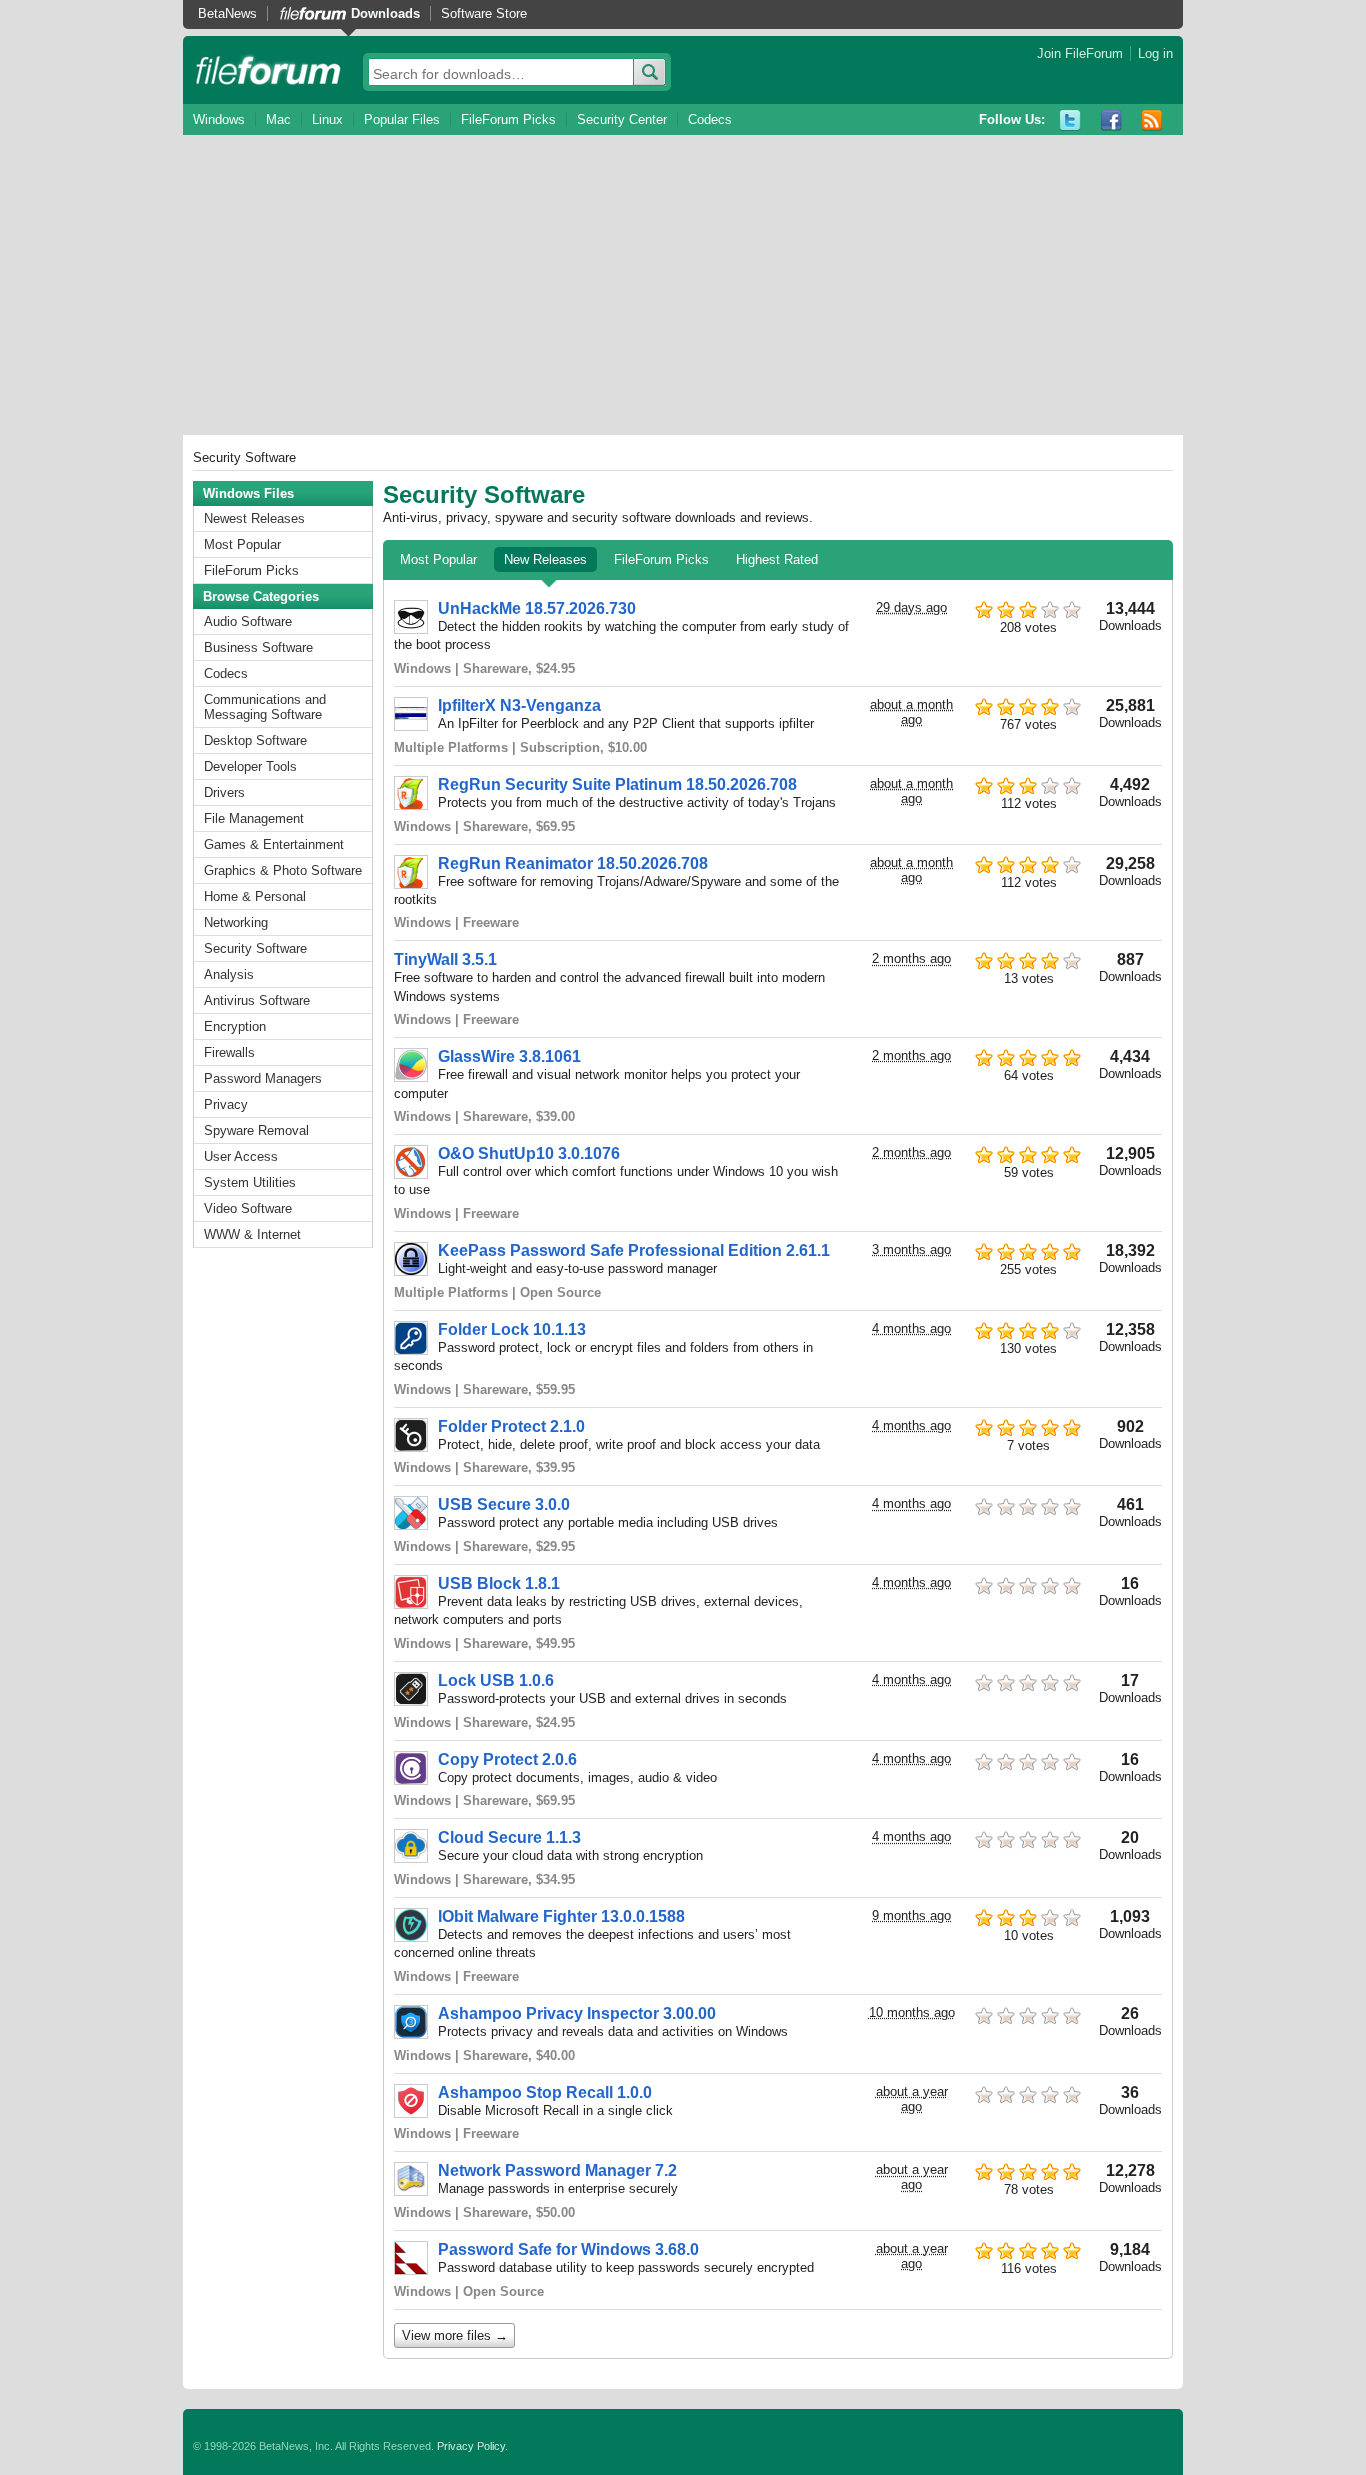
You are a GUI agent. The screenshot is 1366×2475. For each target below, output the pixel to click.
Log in (1155, 53)
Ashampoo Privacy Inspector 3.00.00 (577, 2013)
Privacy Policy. (472, 2446)
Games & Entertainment (274, 844)
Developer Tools (250, 766)
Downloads (385, 13)
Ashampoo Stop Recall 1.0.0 (545, 2092)
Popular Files (402, 119)
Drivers (224, 792)
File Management (254, 818)
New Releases (545, 559)
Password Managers (263, 1078)
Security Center (622, 119)
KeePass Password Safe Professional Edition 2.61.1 (634, 1250)
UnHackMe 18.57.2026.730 (537, 608)
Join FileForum (1080, 53)
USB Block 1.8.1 (499, 1583)
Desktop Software (255, 740)
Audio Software (248, 621)
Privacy (226, 1104)
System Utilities (250, 1182)
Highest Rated (777, 559)
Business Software (258, 647)
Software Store (484, 13)
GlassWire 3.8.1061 (509, 1056)
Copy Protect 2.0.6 (507, 1759)
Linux (327, 119)
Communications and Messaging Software (265, 707)
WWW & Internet (252, 1234)
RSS (1152, 120)
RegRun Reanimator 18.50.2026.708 (573, 863)
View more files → (455, 2335)
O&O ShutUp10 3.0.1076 (529, 1153)
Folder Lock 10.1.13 (512, 1329)
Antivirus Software (257, 1000)
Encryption (235, 1026)
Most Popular (242, 544)
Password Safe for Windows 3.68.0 (568, 2249)
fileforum (268, 70)
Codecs (710, 119)
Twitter (1070, 120)
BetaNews (227, 13)
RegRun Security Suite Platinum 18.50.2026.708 (617, 784)
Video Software (248, 1208)
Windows (219, 119)
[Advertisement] (683, 285)
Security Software (255, 948)
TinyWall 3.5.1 (445, 959)
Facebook (1111, 120)
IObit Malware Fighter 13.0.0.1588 (561, 1916)
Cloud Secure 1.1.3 (509, 1837)
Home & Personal (255, 896)
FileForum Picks (508, 119)
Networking (236, 922)
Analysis (229, 974)
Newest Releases (254, 518)
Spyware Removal (256, 1130)
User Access (241, 1156)
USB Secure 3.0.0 (504, 1504)
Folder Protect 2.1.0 (511, 1426)
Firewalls (229, 1052)
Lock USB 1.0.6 (496, 1680)
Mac (278, 119)
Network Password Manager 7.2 (557, 2170)
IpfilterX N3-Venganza (519, 705)
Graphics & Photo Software (283, 870)
